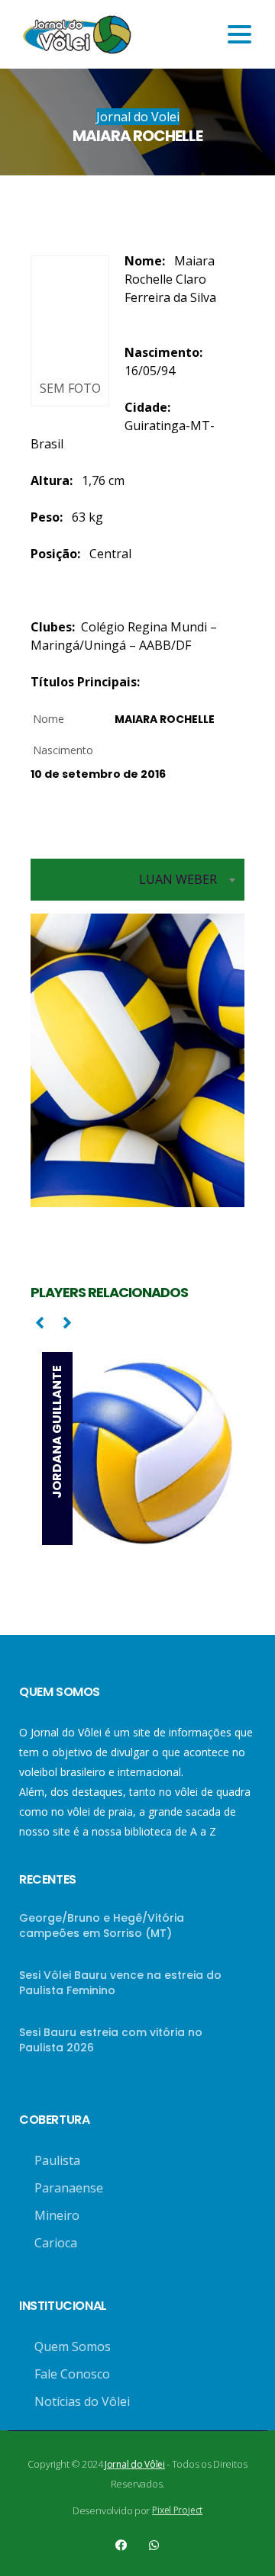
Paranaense (69, 2188)
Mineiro (57, 2215)
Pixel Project (177, 2510)
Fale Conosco (72, 2374)
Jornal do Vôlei (135, 2464)
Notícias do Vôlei (82, 2401)
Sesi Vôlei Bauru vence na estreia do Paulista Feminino (120, 1983)
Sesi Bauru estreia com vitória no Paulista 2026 (111, 2040)
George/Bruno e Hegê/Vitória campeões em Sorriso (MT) (102, 1926)
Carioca (56, 2243)
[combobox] (137, 880)
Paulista (57, 2160)
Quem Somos (73, 2346)
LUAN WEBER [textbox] (178, 879)
